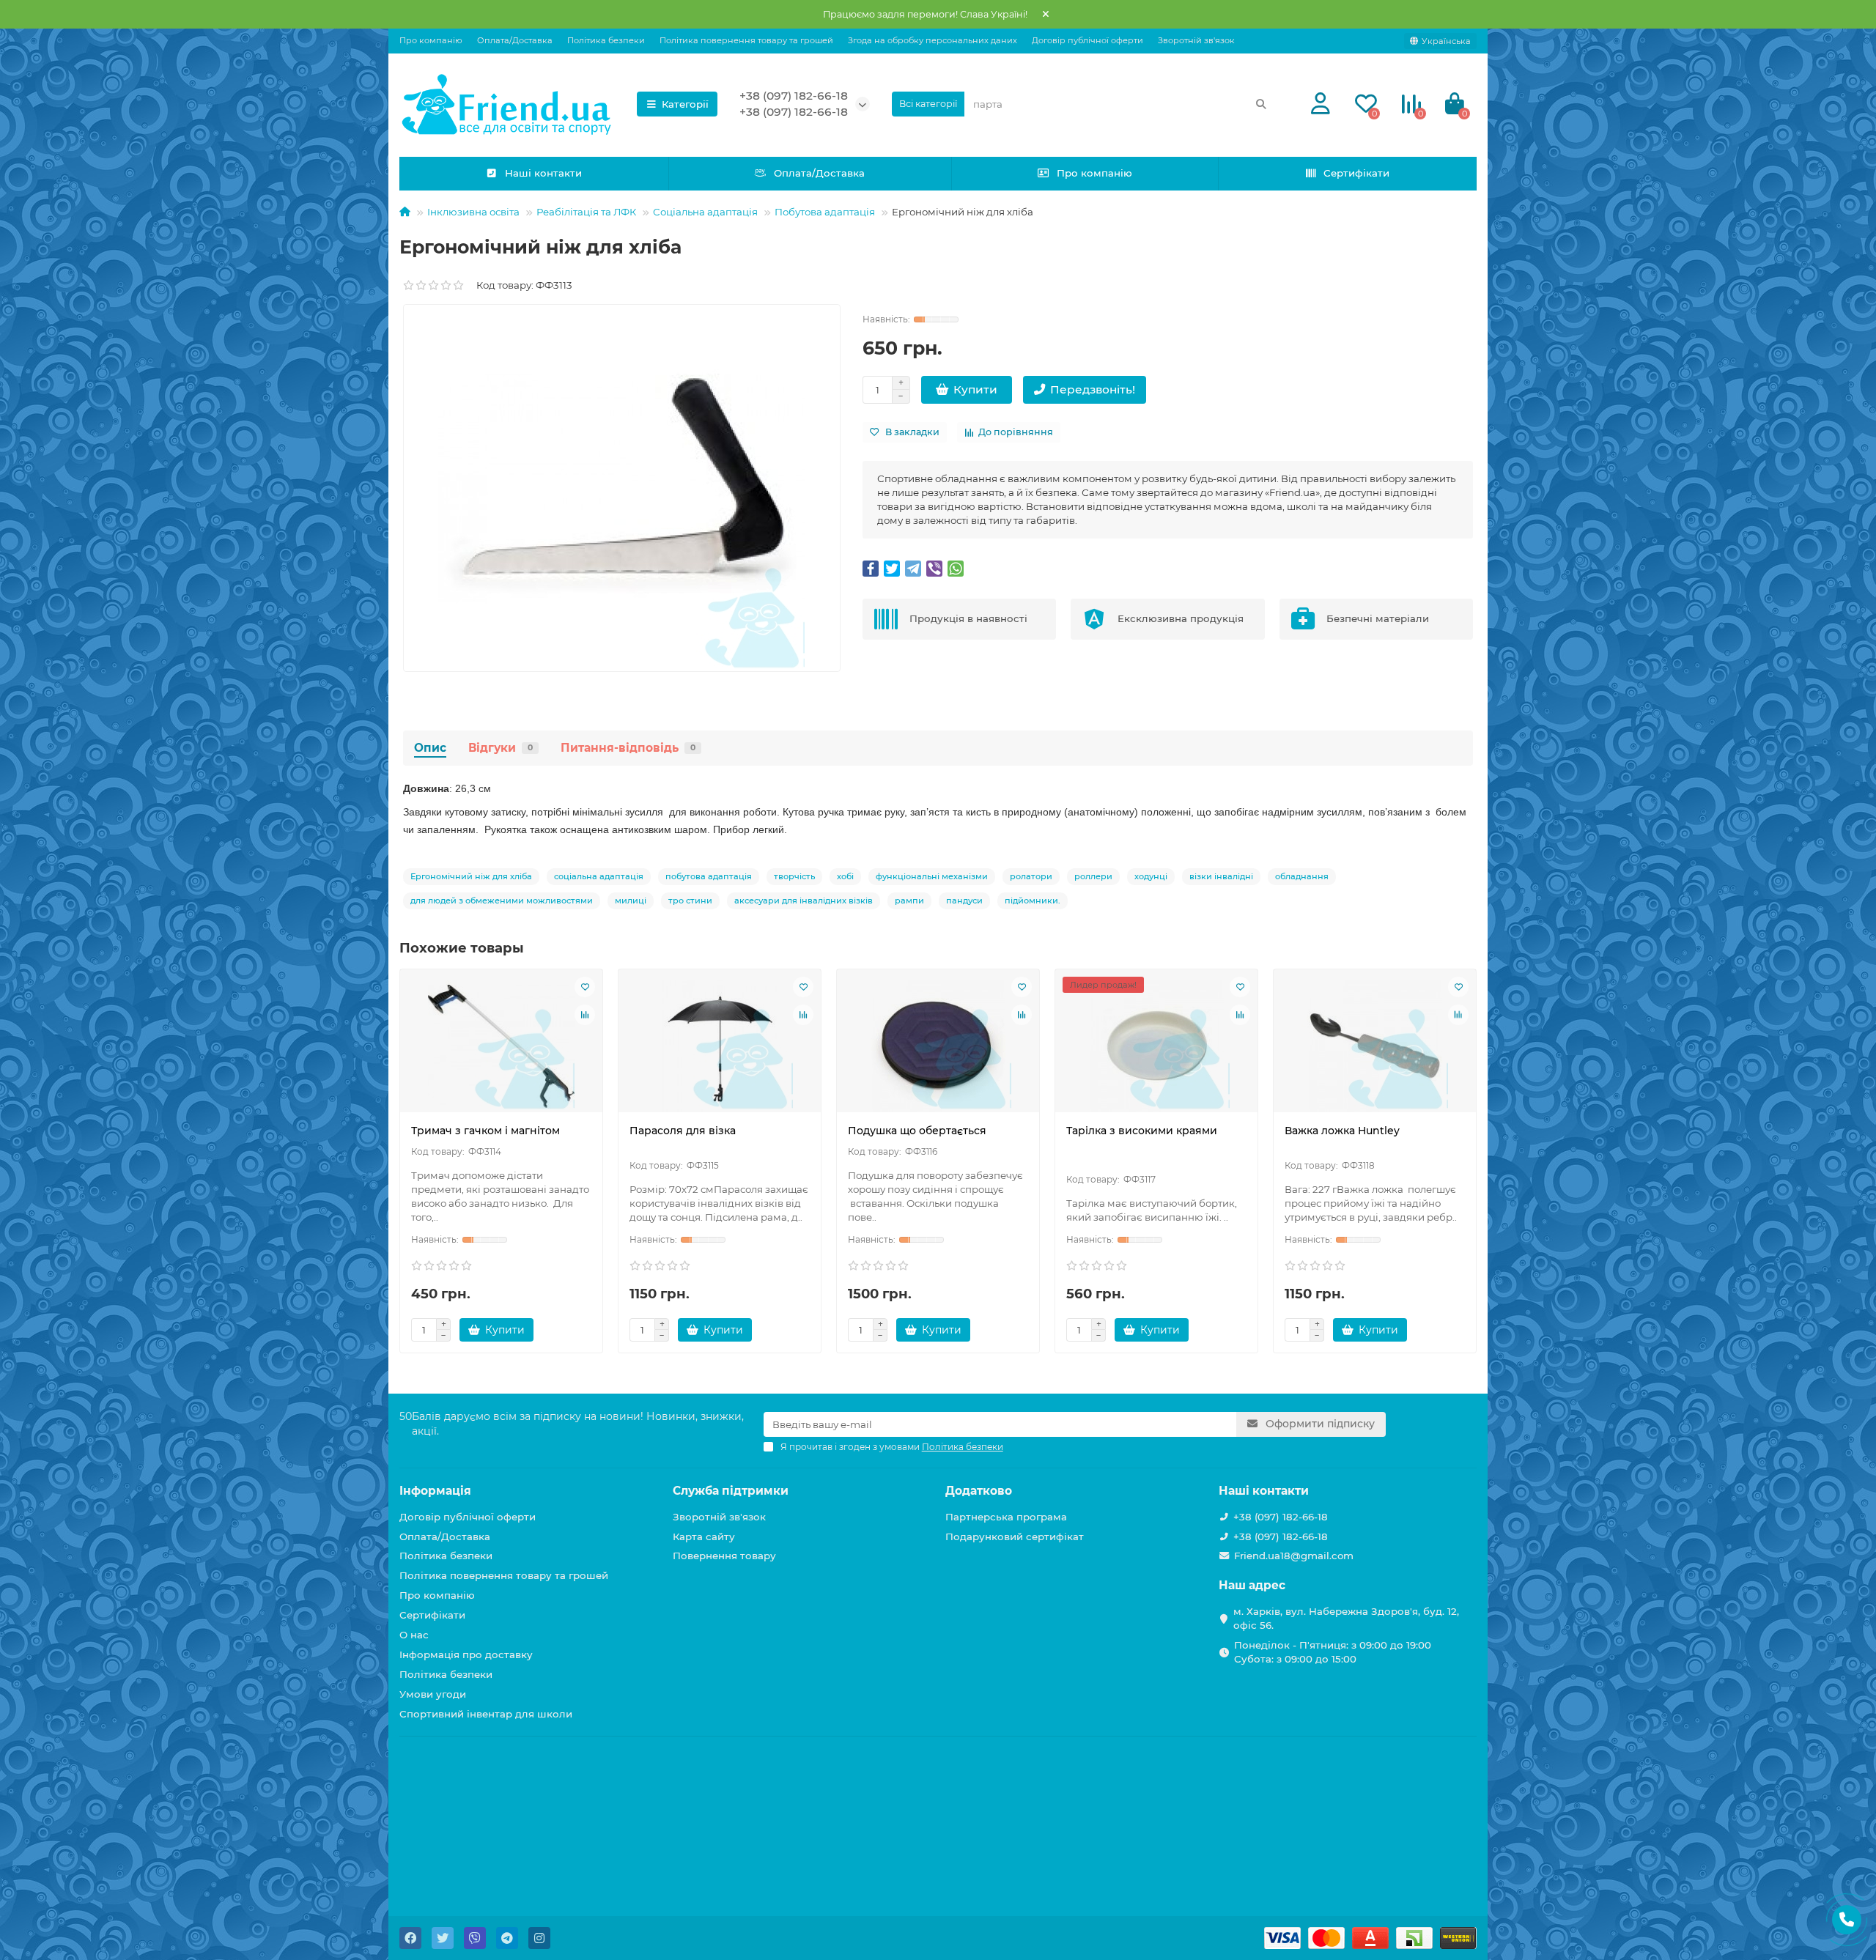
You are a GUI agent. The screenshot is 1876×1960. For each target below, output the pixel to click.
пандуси (964, 901)
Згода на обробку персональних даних (933, 40)
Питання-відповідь (628, 748)
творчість (794, 876)
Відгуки (501, 748)
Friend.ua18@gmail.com (1294, 1556)
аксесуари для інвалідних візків (804, 901)
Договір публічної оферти (1087, 40)
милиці (631, 901)
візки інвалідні (1221, 876)
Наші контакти (543, 173)
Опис (430, 748)
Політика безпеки (606, 40)
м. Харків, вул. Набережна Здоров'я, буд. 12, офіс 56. (1346, 1618)
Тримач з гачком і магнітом (485, 1131)
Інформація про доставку (466, 1654)
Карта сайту (704, 1536)
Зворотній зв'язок (1196, 40)
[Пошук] (1261, 104)
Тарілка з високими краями (1142, 1131)
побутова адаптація (709, 876)
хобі (845, 876)
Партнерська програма (1006, 1517)
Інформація (435, 1491)
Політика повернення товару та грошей (746, 40)
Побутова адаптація (825, 212)
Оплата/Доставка (515, 40)
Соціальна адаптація (705, 212)
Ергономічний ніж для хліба (471, 876)
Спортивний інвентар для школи (486, 1714)
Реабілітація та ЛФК (586, 212)
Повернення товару (724, 1556)
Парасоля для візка (683, 1131)
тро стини (690, 901)
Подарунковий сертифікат (1015, 1536)
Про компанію (431, 40)
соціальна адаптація (599, 876)
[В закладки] (585, 987)
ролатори (1031, 876)
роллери (1093, 876)
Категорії (685, 104)
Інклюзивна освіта (473, 212)
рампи (909, 901)
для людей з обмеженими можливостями (502, 901)
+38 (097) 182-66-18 (794, 96)
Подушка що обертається (917, 1131)
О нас (414, 1635)
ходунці (1151, 876)
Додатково (979, 1491)
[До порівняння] (585, 1015)
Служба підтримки (731, 1491)
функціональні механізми (932, 876)
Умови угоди (433, 1694)
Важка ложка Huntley (1342, 1131)
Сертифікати (1356, 173)
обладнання (1302, 876)
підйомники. (1033, 901)
